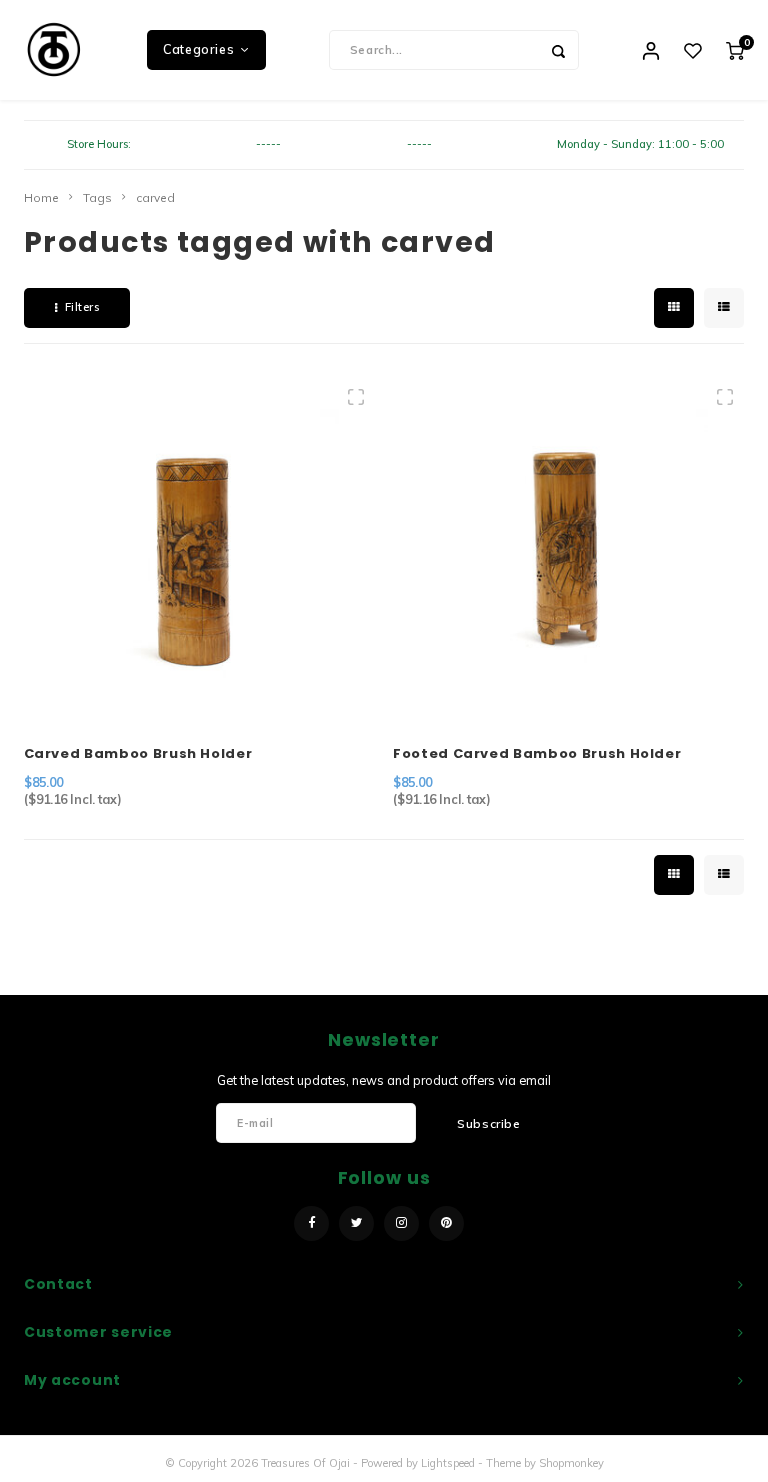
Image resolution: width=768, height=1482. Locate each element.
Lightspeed (448, 1463)
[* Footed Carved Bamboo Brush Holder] (568, 549)
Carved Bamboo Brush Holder (138, 753)
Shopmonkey (571, 1463)
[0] (735, 50)
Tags (97, 197)
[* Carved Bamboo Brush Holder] (199, 549)
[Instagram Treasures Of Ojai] (401, 1223)
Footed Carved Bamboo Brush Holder (537, 753)
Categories (198, 49)
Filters (82, 307)
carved (155, 197)
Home (41, 197)
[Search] (559, 50)
